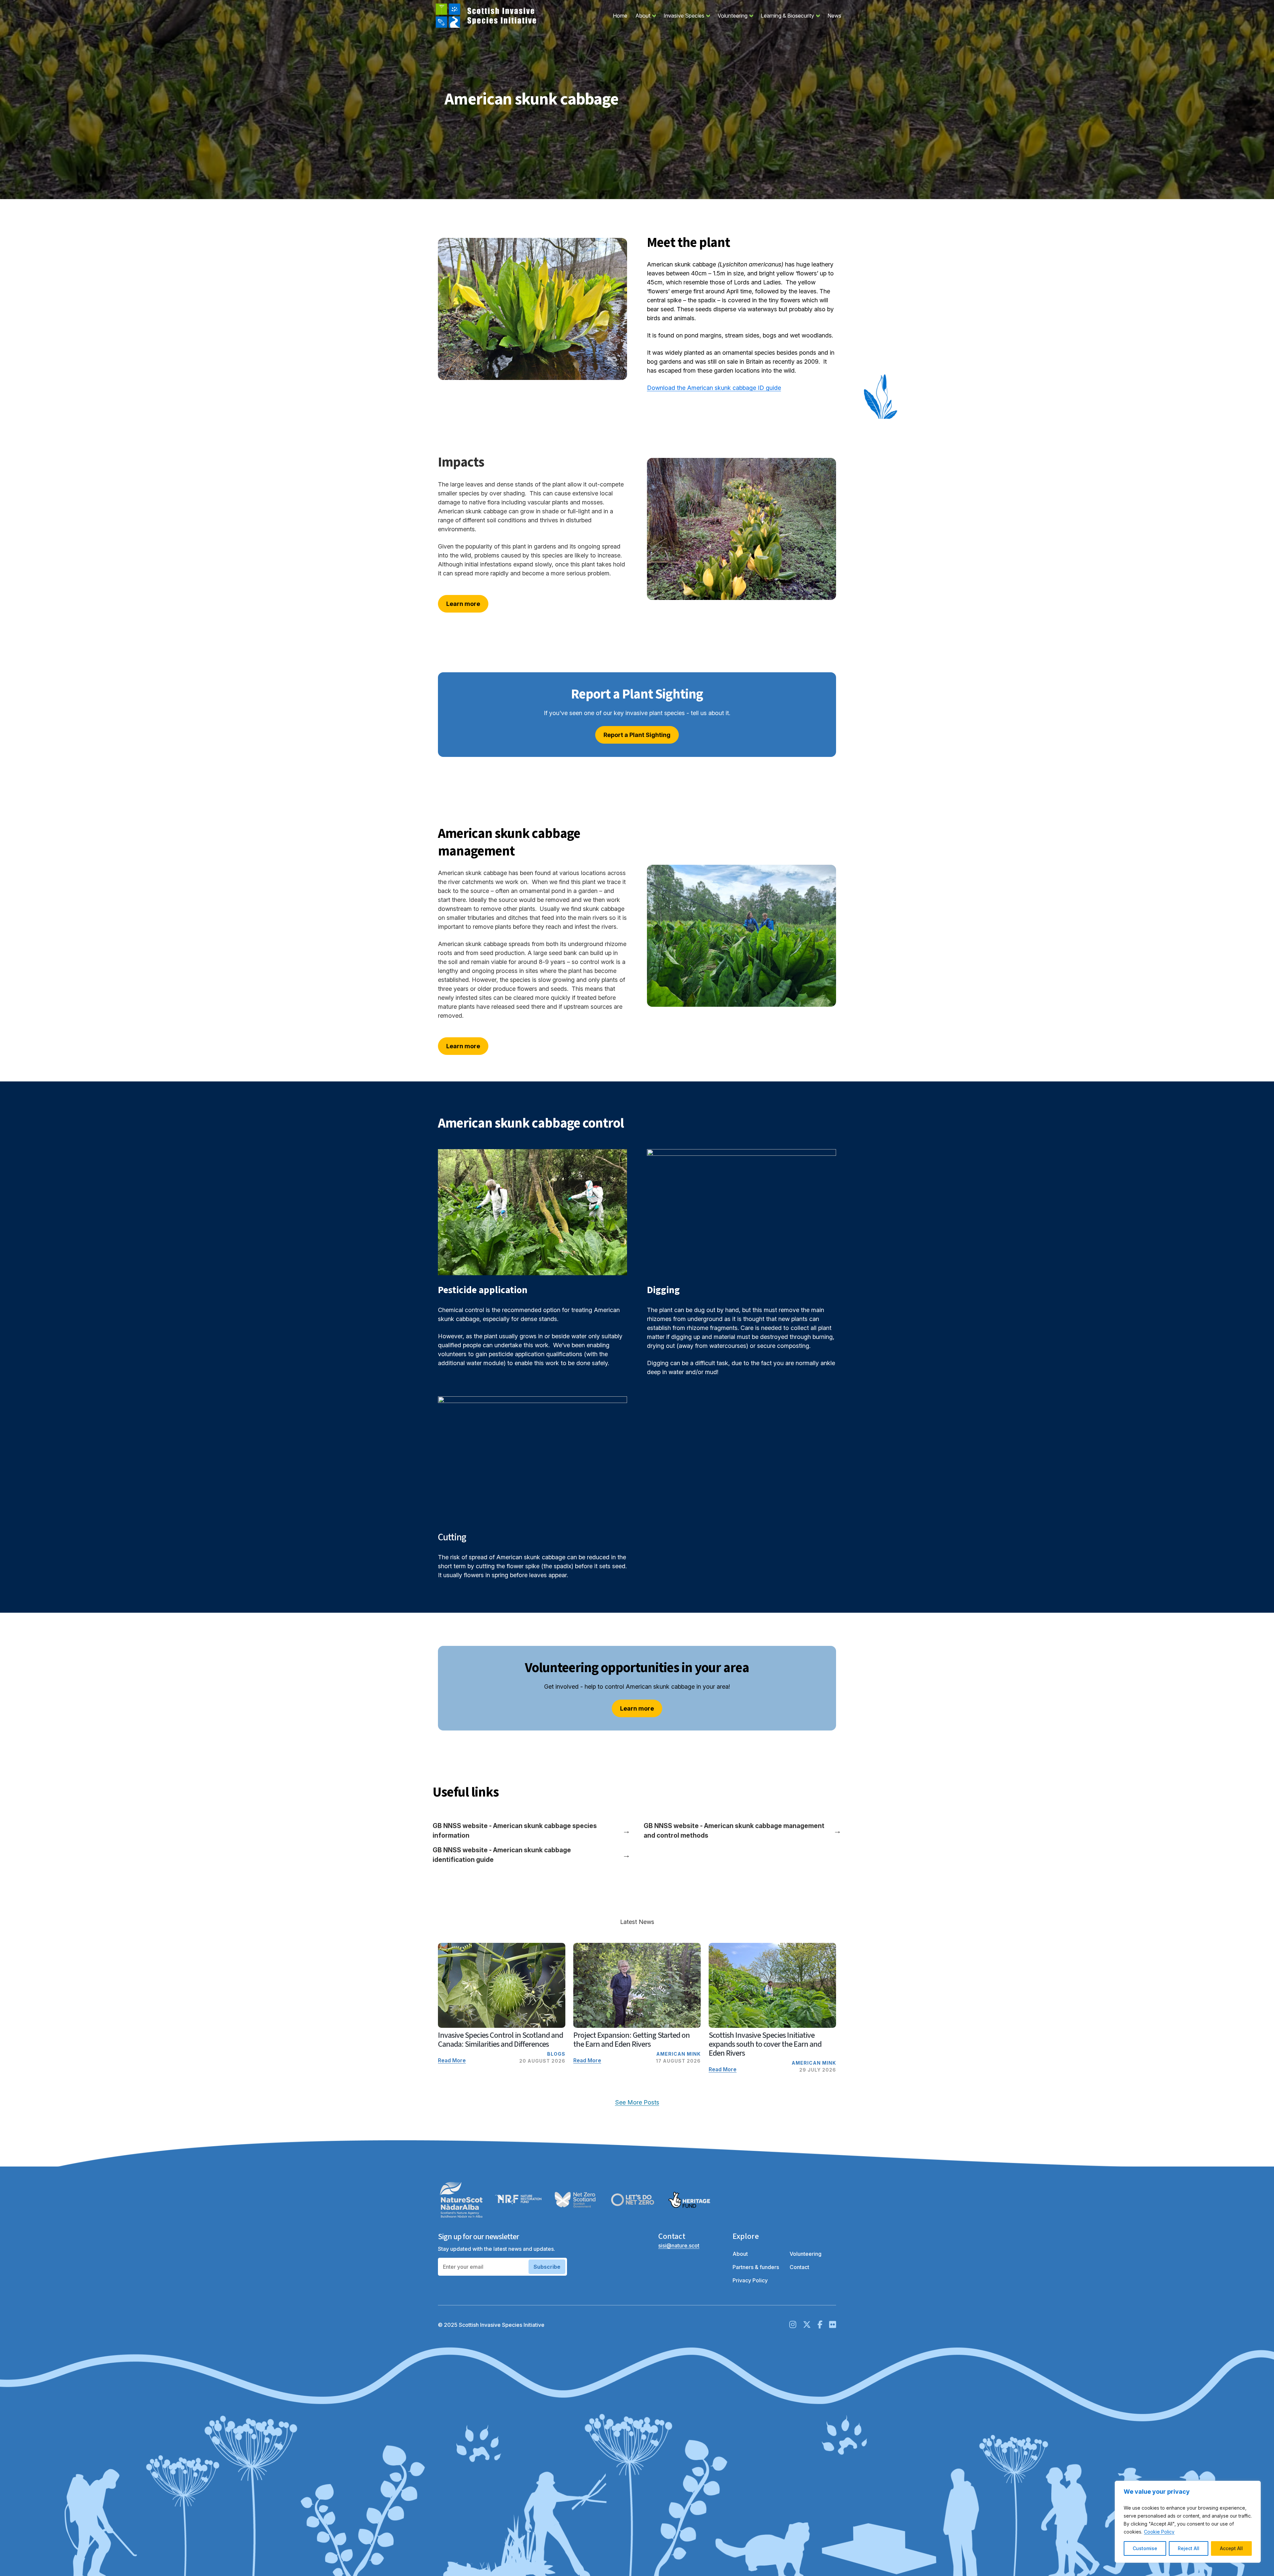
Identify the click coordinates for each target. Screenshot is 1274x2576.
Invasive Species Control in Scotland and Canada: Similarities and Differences (500, 2040)
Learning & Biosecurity (792, 16)
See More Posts (637, 2102)
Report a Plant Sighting (637, 735)
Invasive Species (688, 16)
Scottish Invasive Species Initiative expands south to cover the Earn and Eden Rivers (765, 2044)
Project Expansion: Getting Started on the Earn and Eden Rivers (632, 2040)
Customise (1145, 2548)
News (834, 16)
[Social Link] (793, 2325)
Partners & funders (756, 2267)
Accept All (1231, 2548)
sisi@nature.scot (679, 2245)
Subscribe (547, 2267)
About (647, 16)
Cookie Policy (1159, 2532)
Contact (799, 2267)
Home (620, 16)
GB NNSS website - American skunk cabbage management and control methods (743, 1831)
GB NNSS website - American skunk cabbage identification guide (531, 1855)
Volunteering (737, 16)
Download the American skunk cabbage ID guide (714, 388)
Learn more (463, 604)
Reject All (1189, 2548)
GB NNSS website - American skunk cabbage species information (531, 1831)
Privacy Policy (750, 2280)
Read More (452, 2060)
